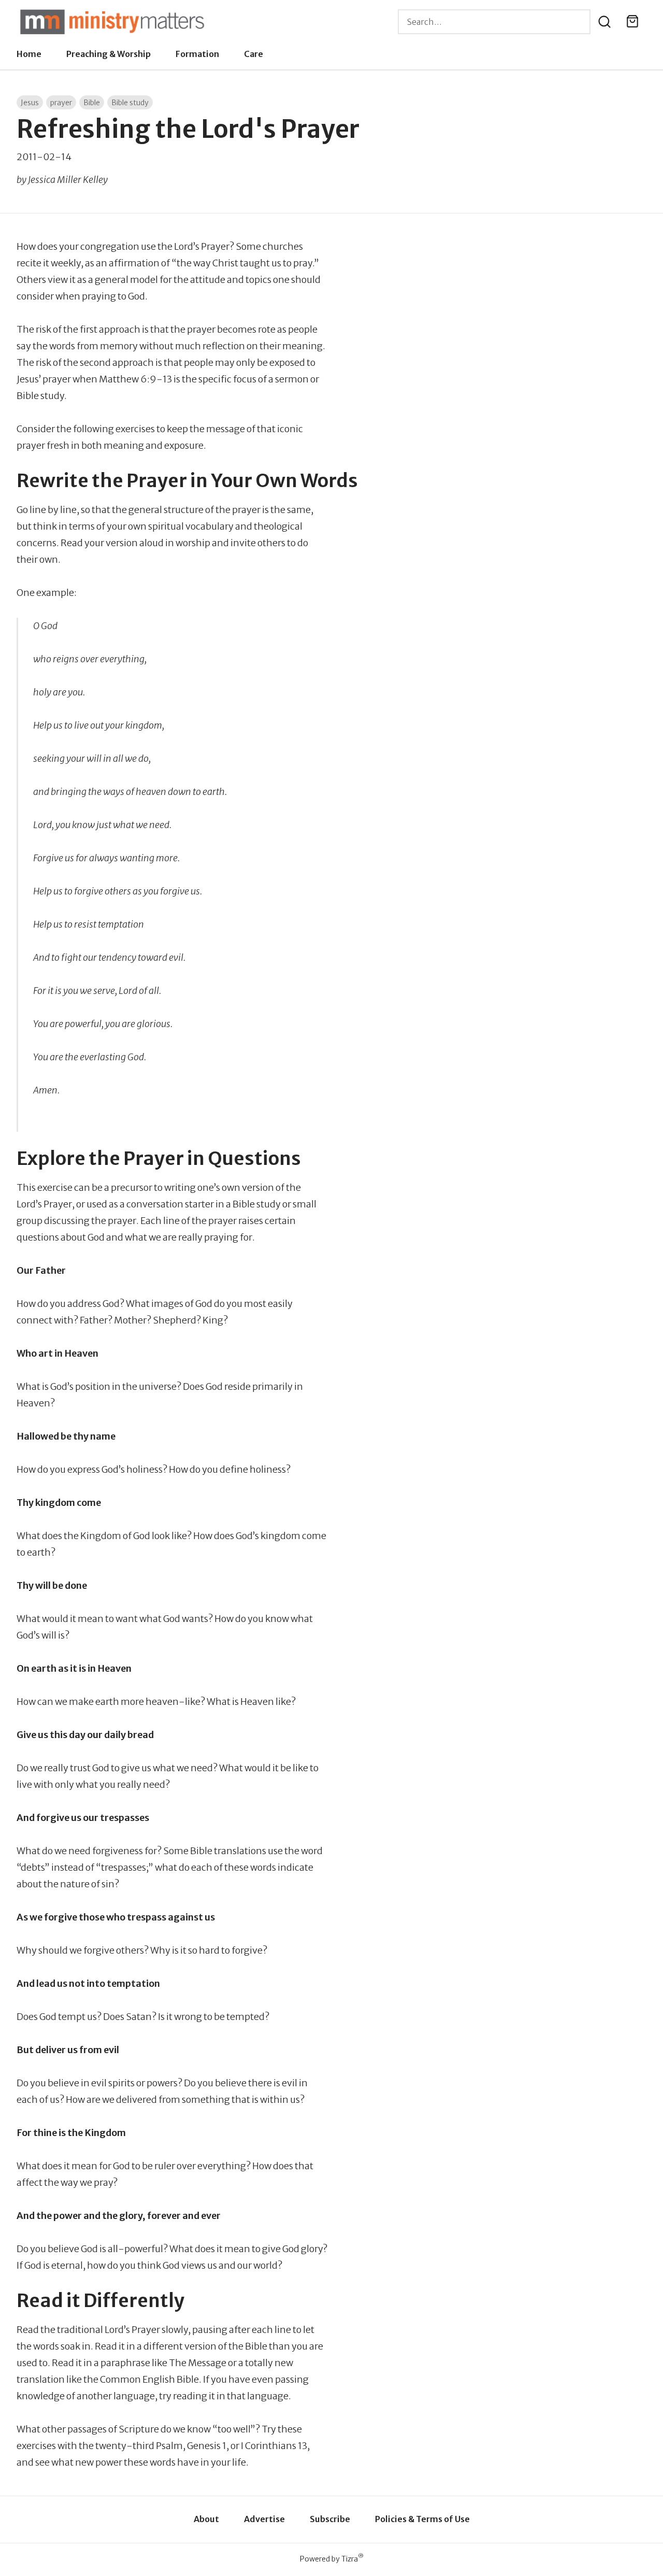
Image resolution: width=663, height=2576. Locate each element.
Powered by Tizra (332, 2559)
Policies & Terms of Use (422, 2519)
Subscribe (330, 2519)
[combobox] (494, 22)
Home (29, 54)
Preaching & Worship (109, 54)
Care (254, 54)
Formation (197, 54)
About (206, 2519)
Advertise (264, 2519)
